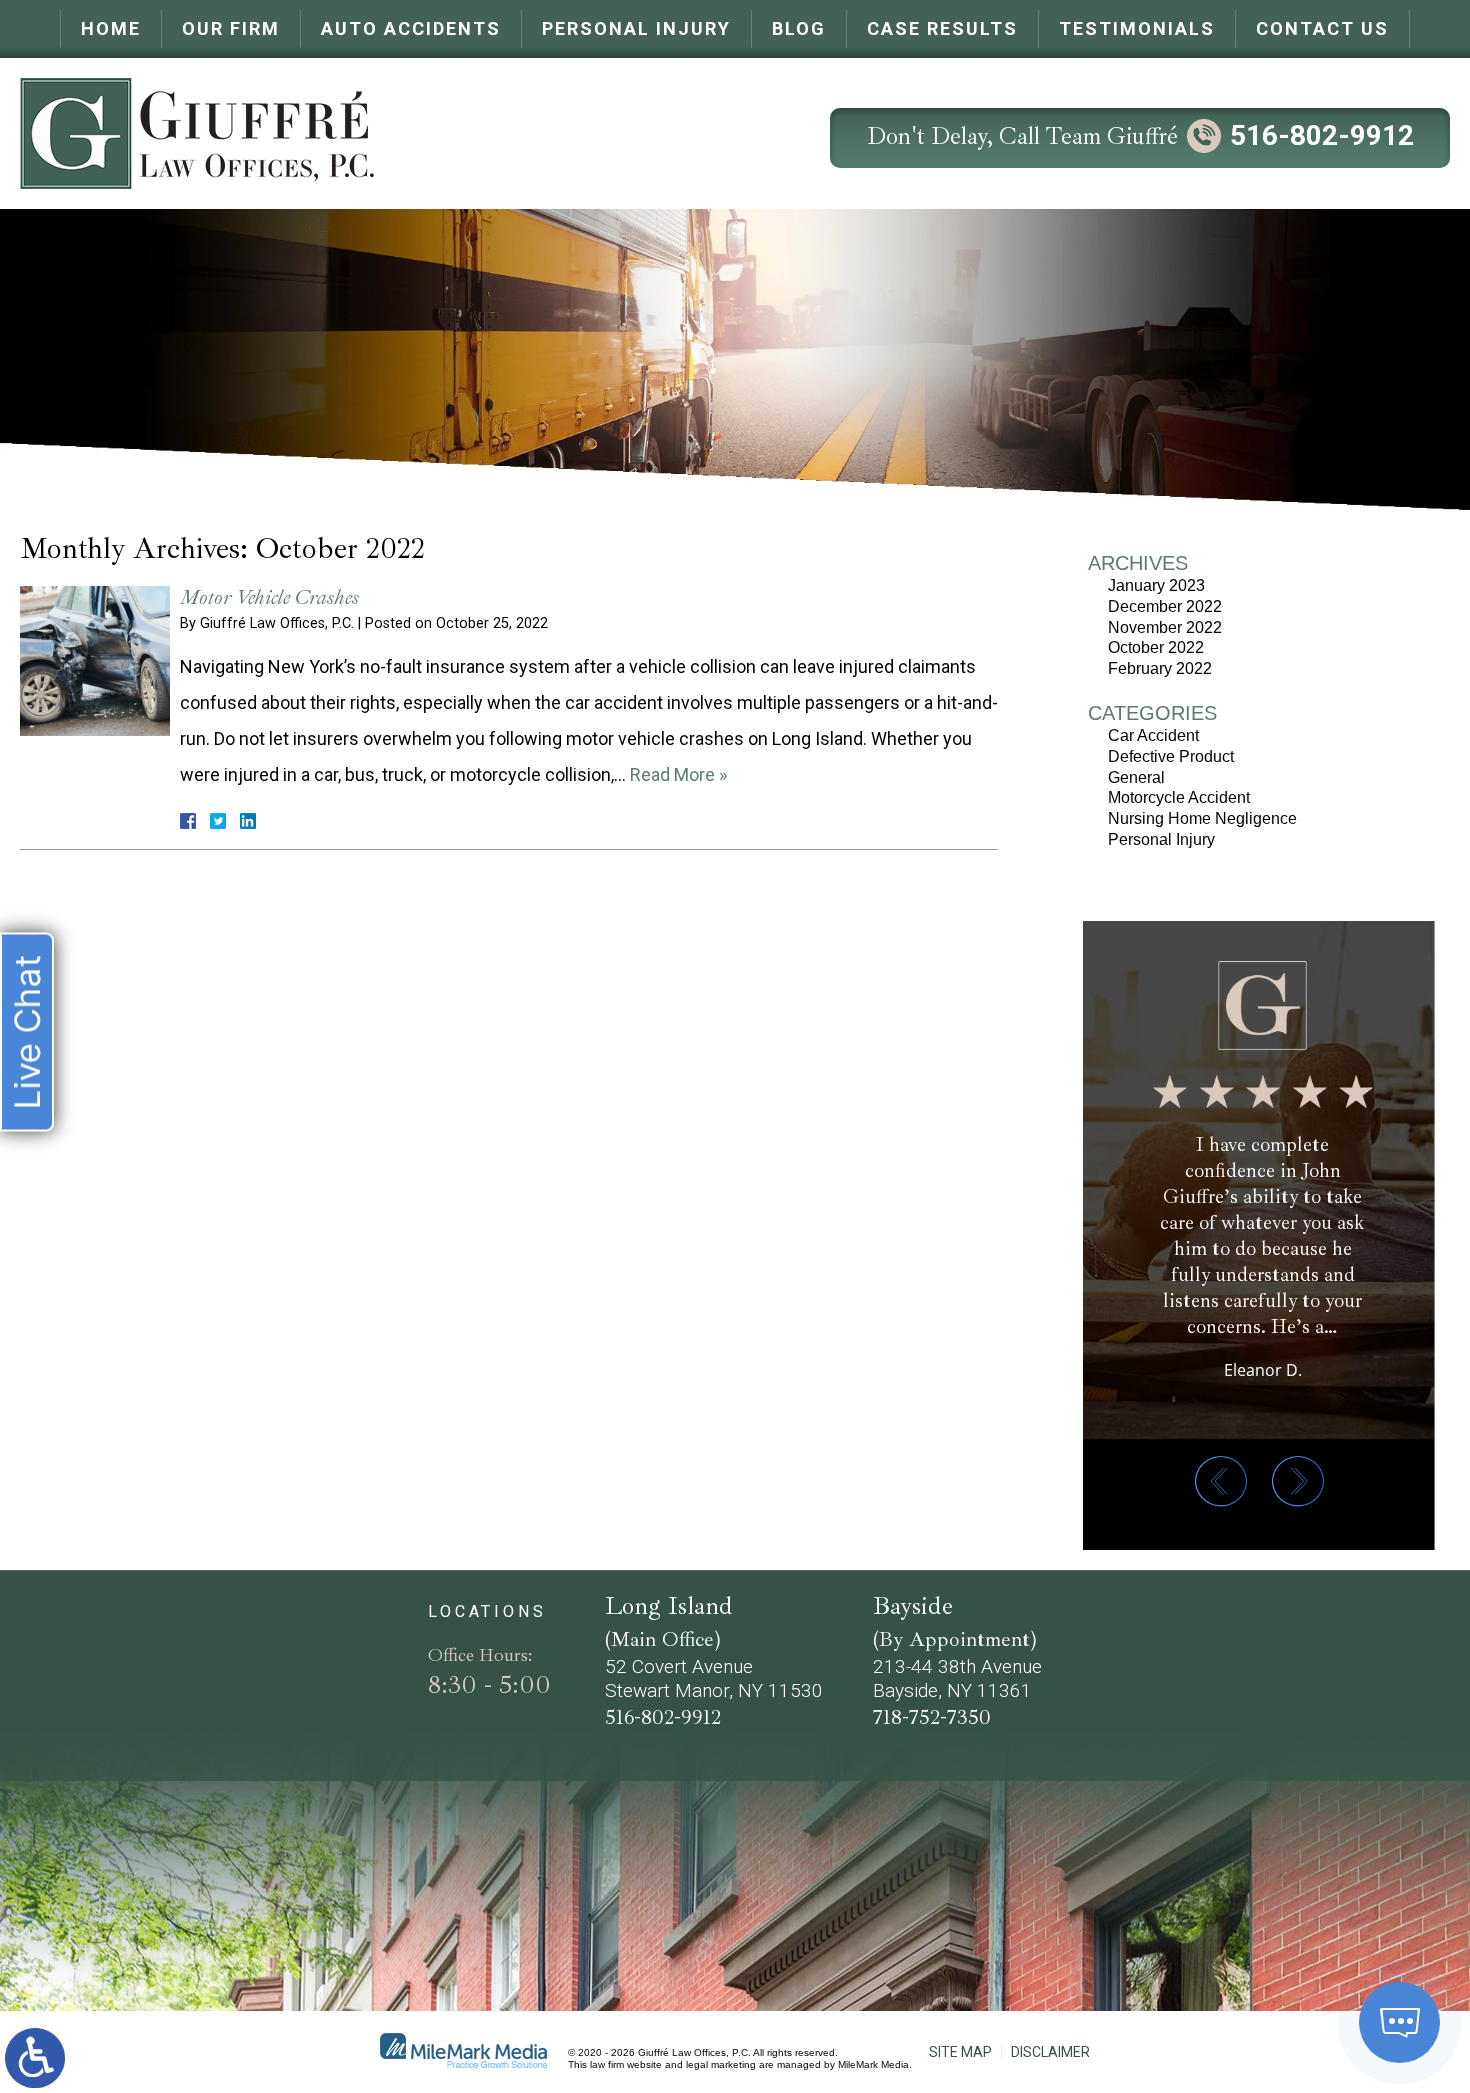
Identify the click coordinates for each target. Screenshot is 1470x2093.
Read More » (678, 774)
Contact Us (1322, 28)
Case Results (942, 28)
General (1136, 777)
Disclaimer (1050, 2052)
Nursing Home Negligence (1202, 818)
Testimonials (1137, 28)
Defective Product (1171, 756)
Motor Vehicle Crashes (269, 597)
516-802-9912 (1322, 135)
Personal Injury (636, 28)
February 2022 (1160, 668)
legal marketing (721, 2064)
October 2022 (1156, 647)
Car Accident (1153, 735)
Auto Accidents (411, 28)
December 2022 (1165, 606)
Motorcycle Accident (1179, 797)
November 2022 (1165, 627)
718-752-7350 (932, 1717)
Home (111, 28)
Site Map (960, 2052)
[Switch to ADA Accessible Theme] (35, 2058)
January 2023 (1156, 585)
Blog (799, 28)
